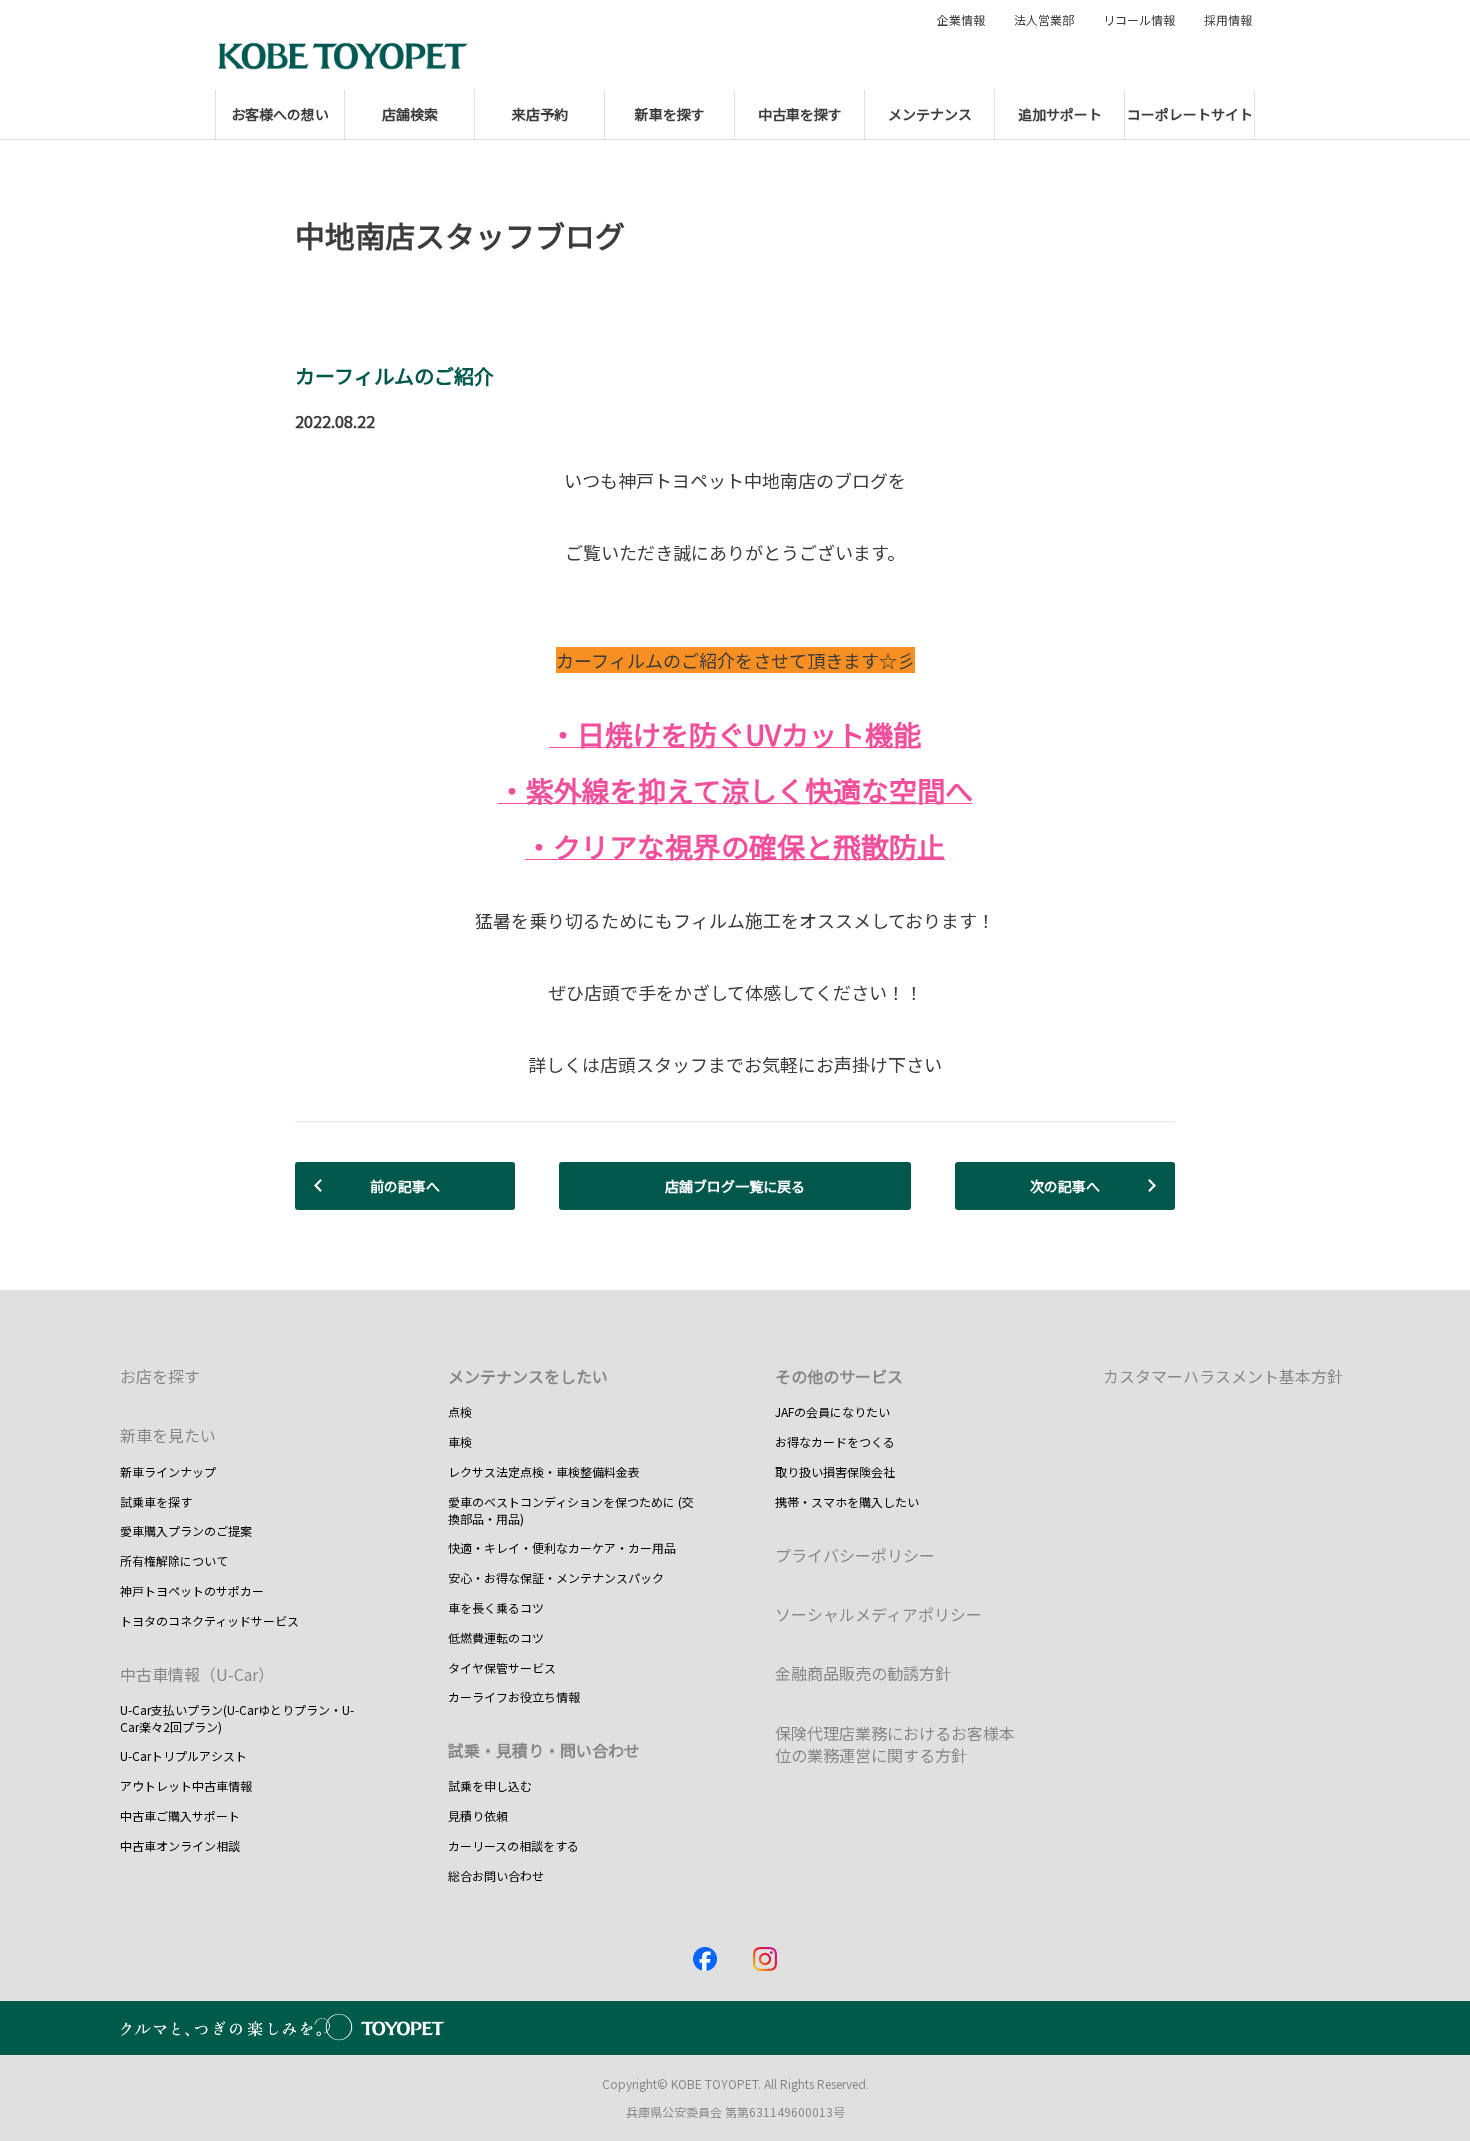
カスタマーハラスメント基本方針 (1223, 1376)
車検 (460, 1441)
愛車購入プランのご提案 (186, 1530)
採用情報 (1228, 20)
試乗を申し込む (490, 1785)
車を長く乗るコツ (496, 1607)
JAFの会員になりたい (832, 1411)
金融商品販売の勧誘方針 (863, 1673)
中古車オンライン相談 (180, 1845)
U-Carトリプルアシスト (183, 1755)
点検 (460, 1411)
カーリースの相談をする (513, 1845)
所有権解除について (174, 1560)
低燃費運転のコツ (496, 1637)
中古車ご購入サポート (180, 1815)
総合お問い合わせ (496, 1875)
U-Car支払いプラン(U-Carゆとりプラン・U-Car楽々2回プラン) (237, 1718)
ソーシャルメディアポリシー (878, 1614)
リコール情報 (1139, 20)
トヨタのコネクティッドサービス (209, 1620)
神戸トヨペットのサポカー (192, 1590)
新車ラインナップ (168, 1471)
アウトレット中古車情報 (186, 1785)
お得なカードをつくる (835, 1441)
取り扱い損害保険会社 (835, 1471)
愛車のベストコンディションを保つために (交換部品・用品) (571, 1510)
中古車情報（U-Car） (197, 1674)
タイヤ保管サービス (502, 1667)
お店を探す (160, 1376)
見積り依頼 (478, 1815)
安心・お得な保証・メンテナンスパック (556, 1577)
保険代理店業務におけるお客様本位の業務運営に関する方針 (895, 1744)
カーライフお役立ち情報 (514, 1696)
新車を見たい (168, 1435)
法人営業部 (1044, 20)
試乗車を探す (156, 1501)
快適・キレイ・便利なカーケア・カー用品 (562, 1547)
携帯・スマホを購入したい (847, 1501)
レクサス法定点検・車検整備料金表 (544, 1471)
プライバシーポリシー (855, 1555)
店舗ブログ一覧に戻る (735, 1186)
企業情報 (961, 20)
